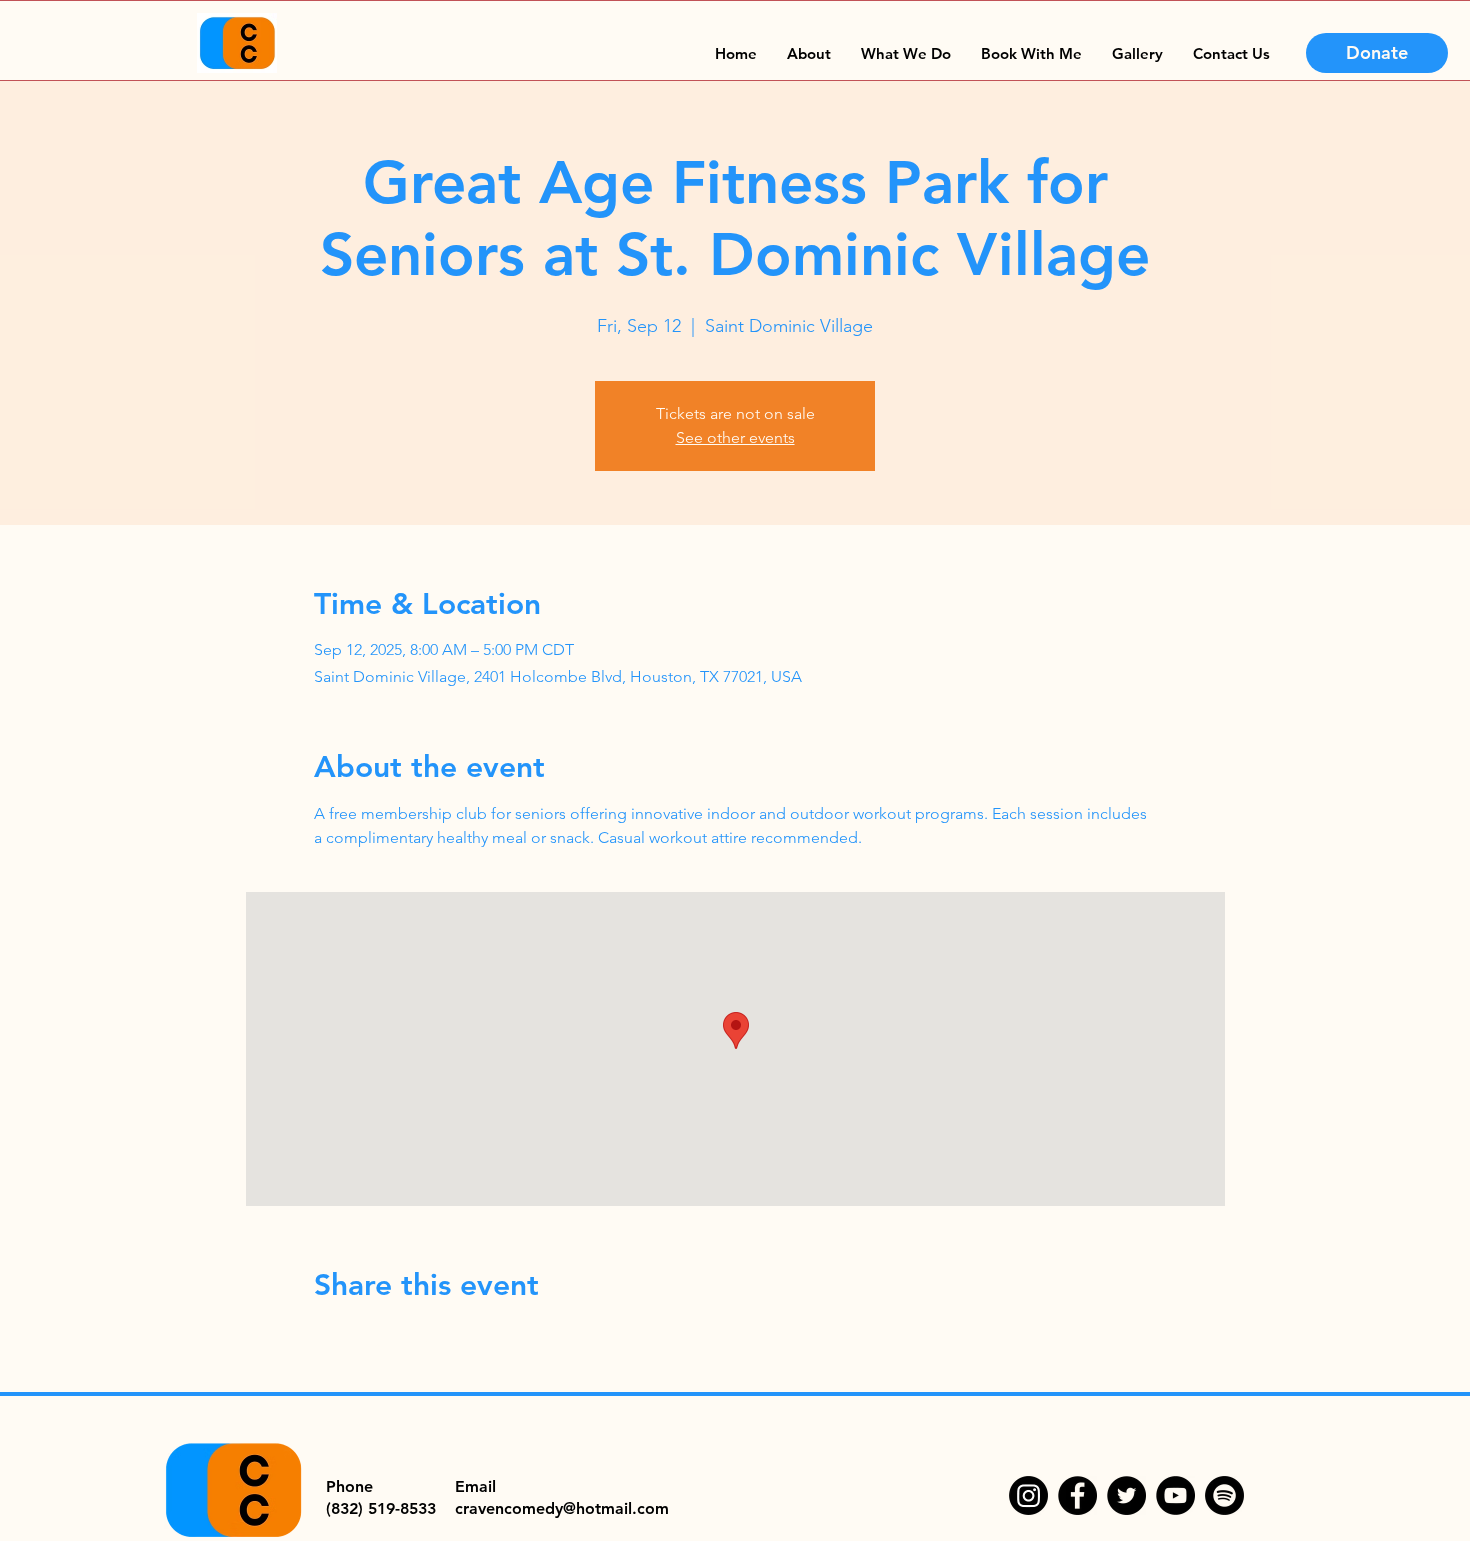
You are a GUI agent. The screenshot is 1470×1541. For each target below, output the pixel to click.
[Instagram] (1028, 1495)
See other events (735, 437)
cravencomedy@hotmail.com (562, 1508)
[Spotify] (1224, 1495)
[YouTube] (1175, 1495)
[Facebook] (1077, 1495)
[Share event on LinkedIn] (421, 1339)
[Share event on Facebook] (323, 1339)
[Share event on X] (372, 1339)
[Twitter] (1126, 1495)
